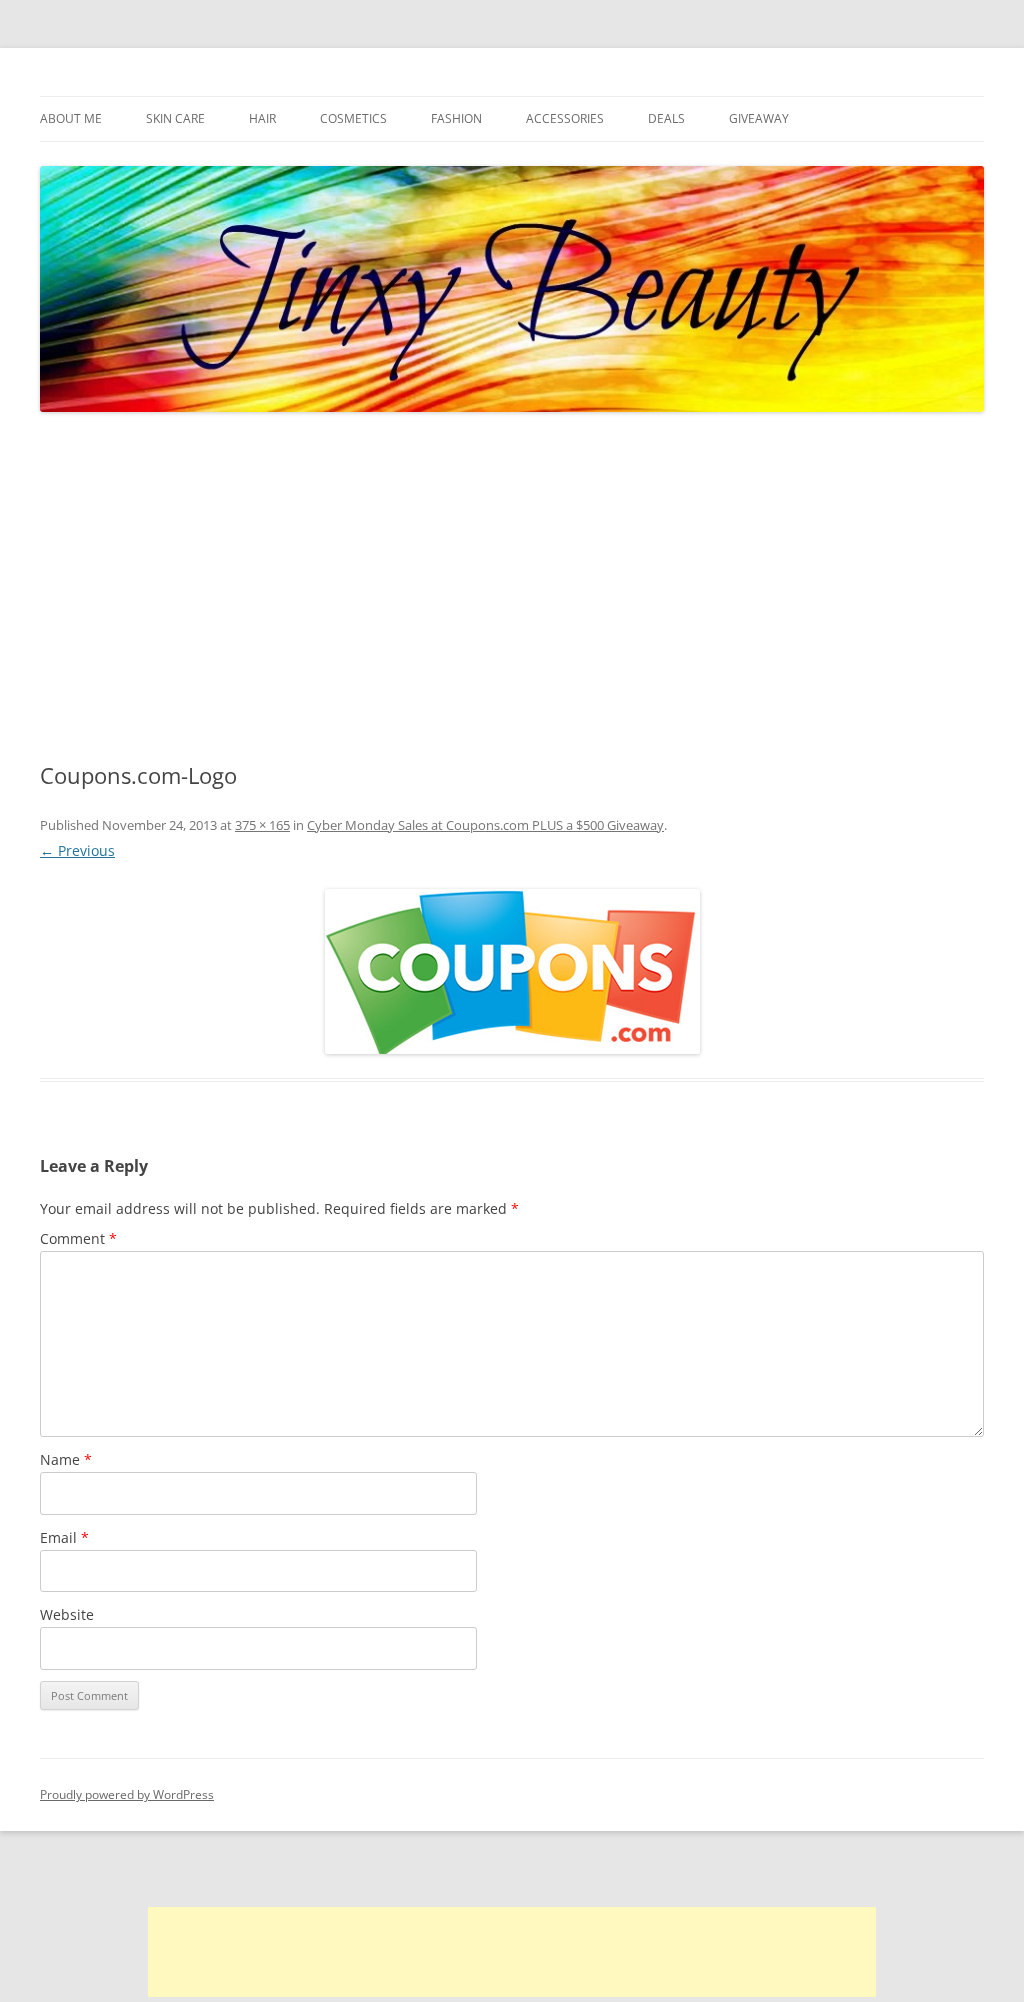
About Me (71, 118)
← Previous (77, 850)
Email (64, 1537)
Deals (666, 118)
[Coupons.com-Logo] (512, 971)
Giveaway (759, 118)
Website (67, 1614)
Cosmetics (353, 118)
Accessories (565, 118)
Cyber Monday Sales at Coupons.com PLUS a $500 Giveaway (485, 825)
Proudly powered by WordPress (127, 1794)
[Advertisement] (512, 588)
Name (66, 1459)
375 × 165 (262, 825)
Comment (78, 1238)
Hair (262, 118)
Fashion (456, 118)
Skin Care (175, 118)
